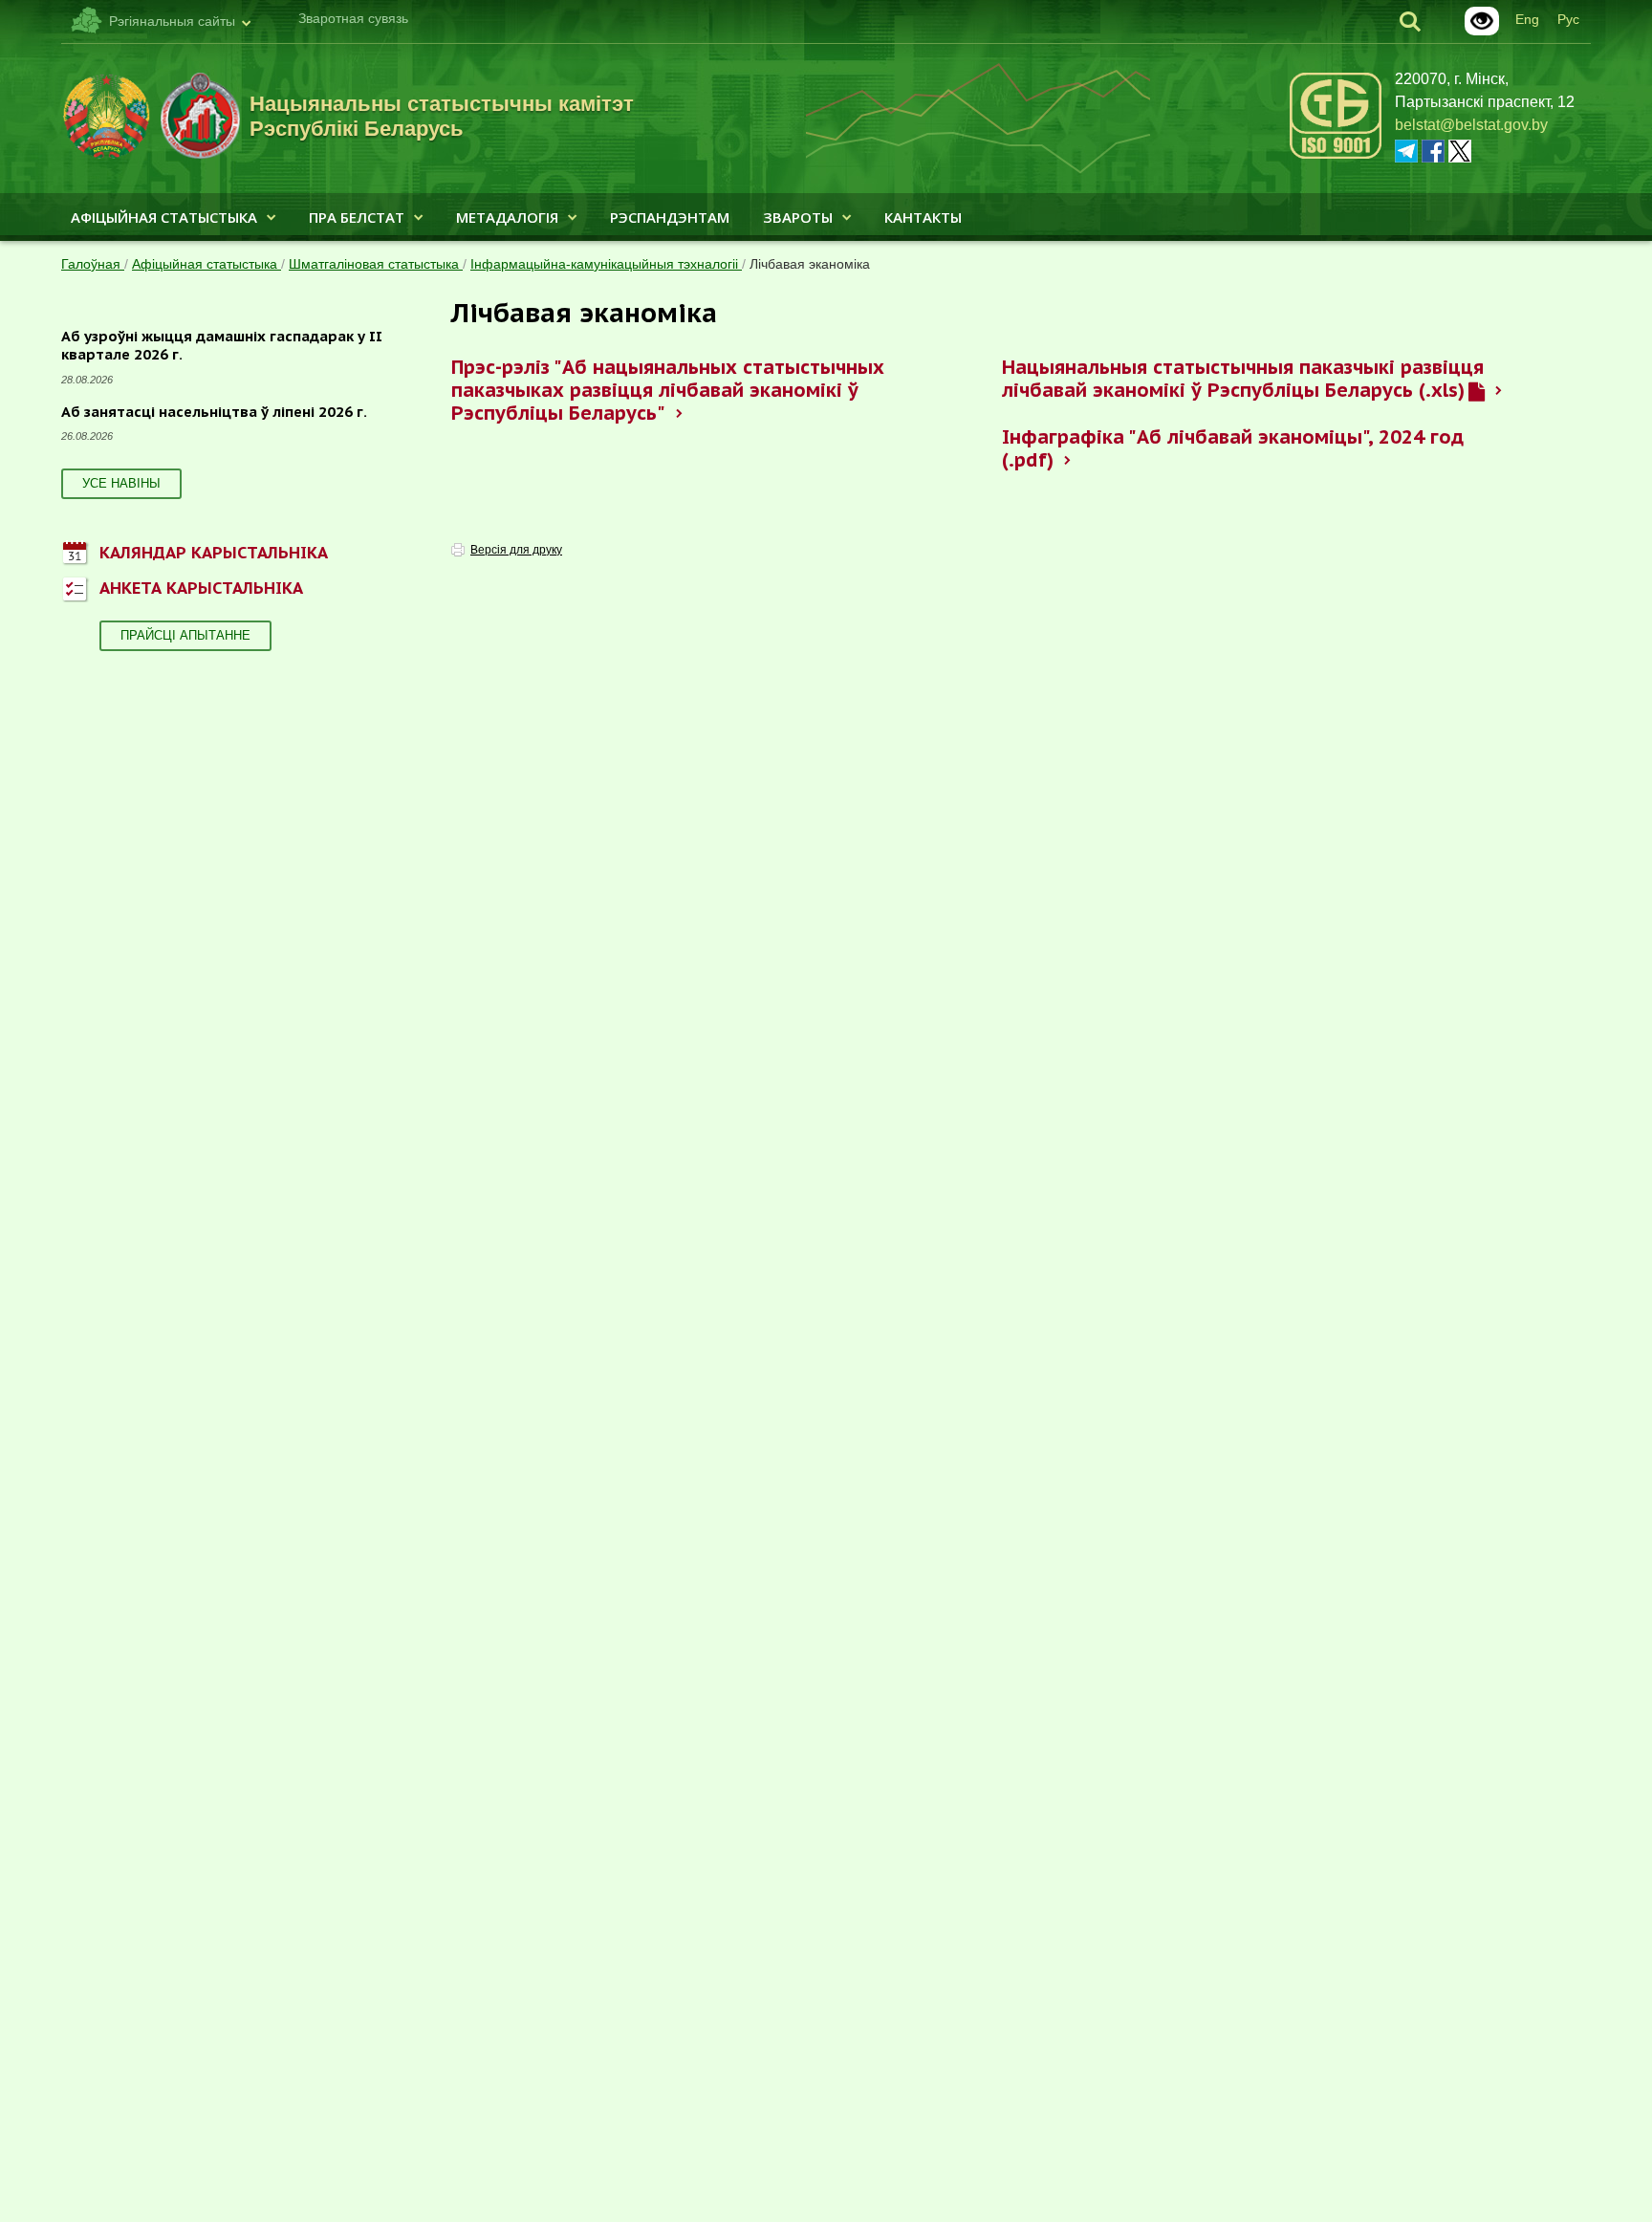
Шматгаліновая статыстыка (376, 264)
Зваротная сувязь (353, 18)
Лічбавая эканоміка (810, 264)
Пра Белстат (357, 217)
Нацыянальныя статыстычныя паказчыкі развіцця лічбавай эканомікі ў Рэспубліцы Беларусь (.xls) (1243, 379)
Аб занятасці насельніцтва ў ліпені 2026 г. (214, 412)
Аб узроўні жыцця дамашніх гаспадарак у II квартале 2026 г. (222, 346)
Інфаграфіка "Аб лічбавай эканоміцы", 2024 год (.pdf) (1233, 448)
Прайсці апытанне (185, 635)
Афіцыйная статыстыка (164, 217)
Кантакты (923, 217)
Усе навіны (121, 483)
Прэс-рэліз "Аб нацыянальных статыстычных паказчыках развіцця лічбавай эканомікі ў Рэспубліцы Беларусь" (668, 390)
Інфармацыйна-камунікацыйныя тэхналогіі (606, 264)
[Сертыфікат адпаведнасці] (1336, 155)
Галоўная (93, 264)
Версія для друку (516, 550)
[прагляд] (1476, 391)
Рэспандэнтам (670, 217)
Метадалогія (507, 217)
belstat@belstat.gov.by (1471, 125)
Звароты (798, 217)
